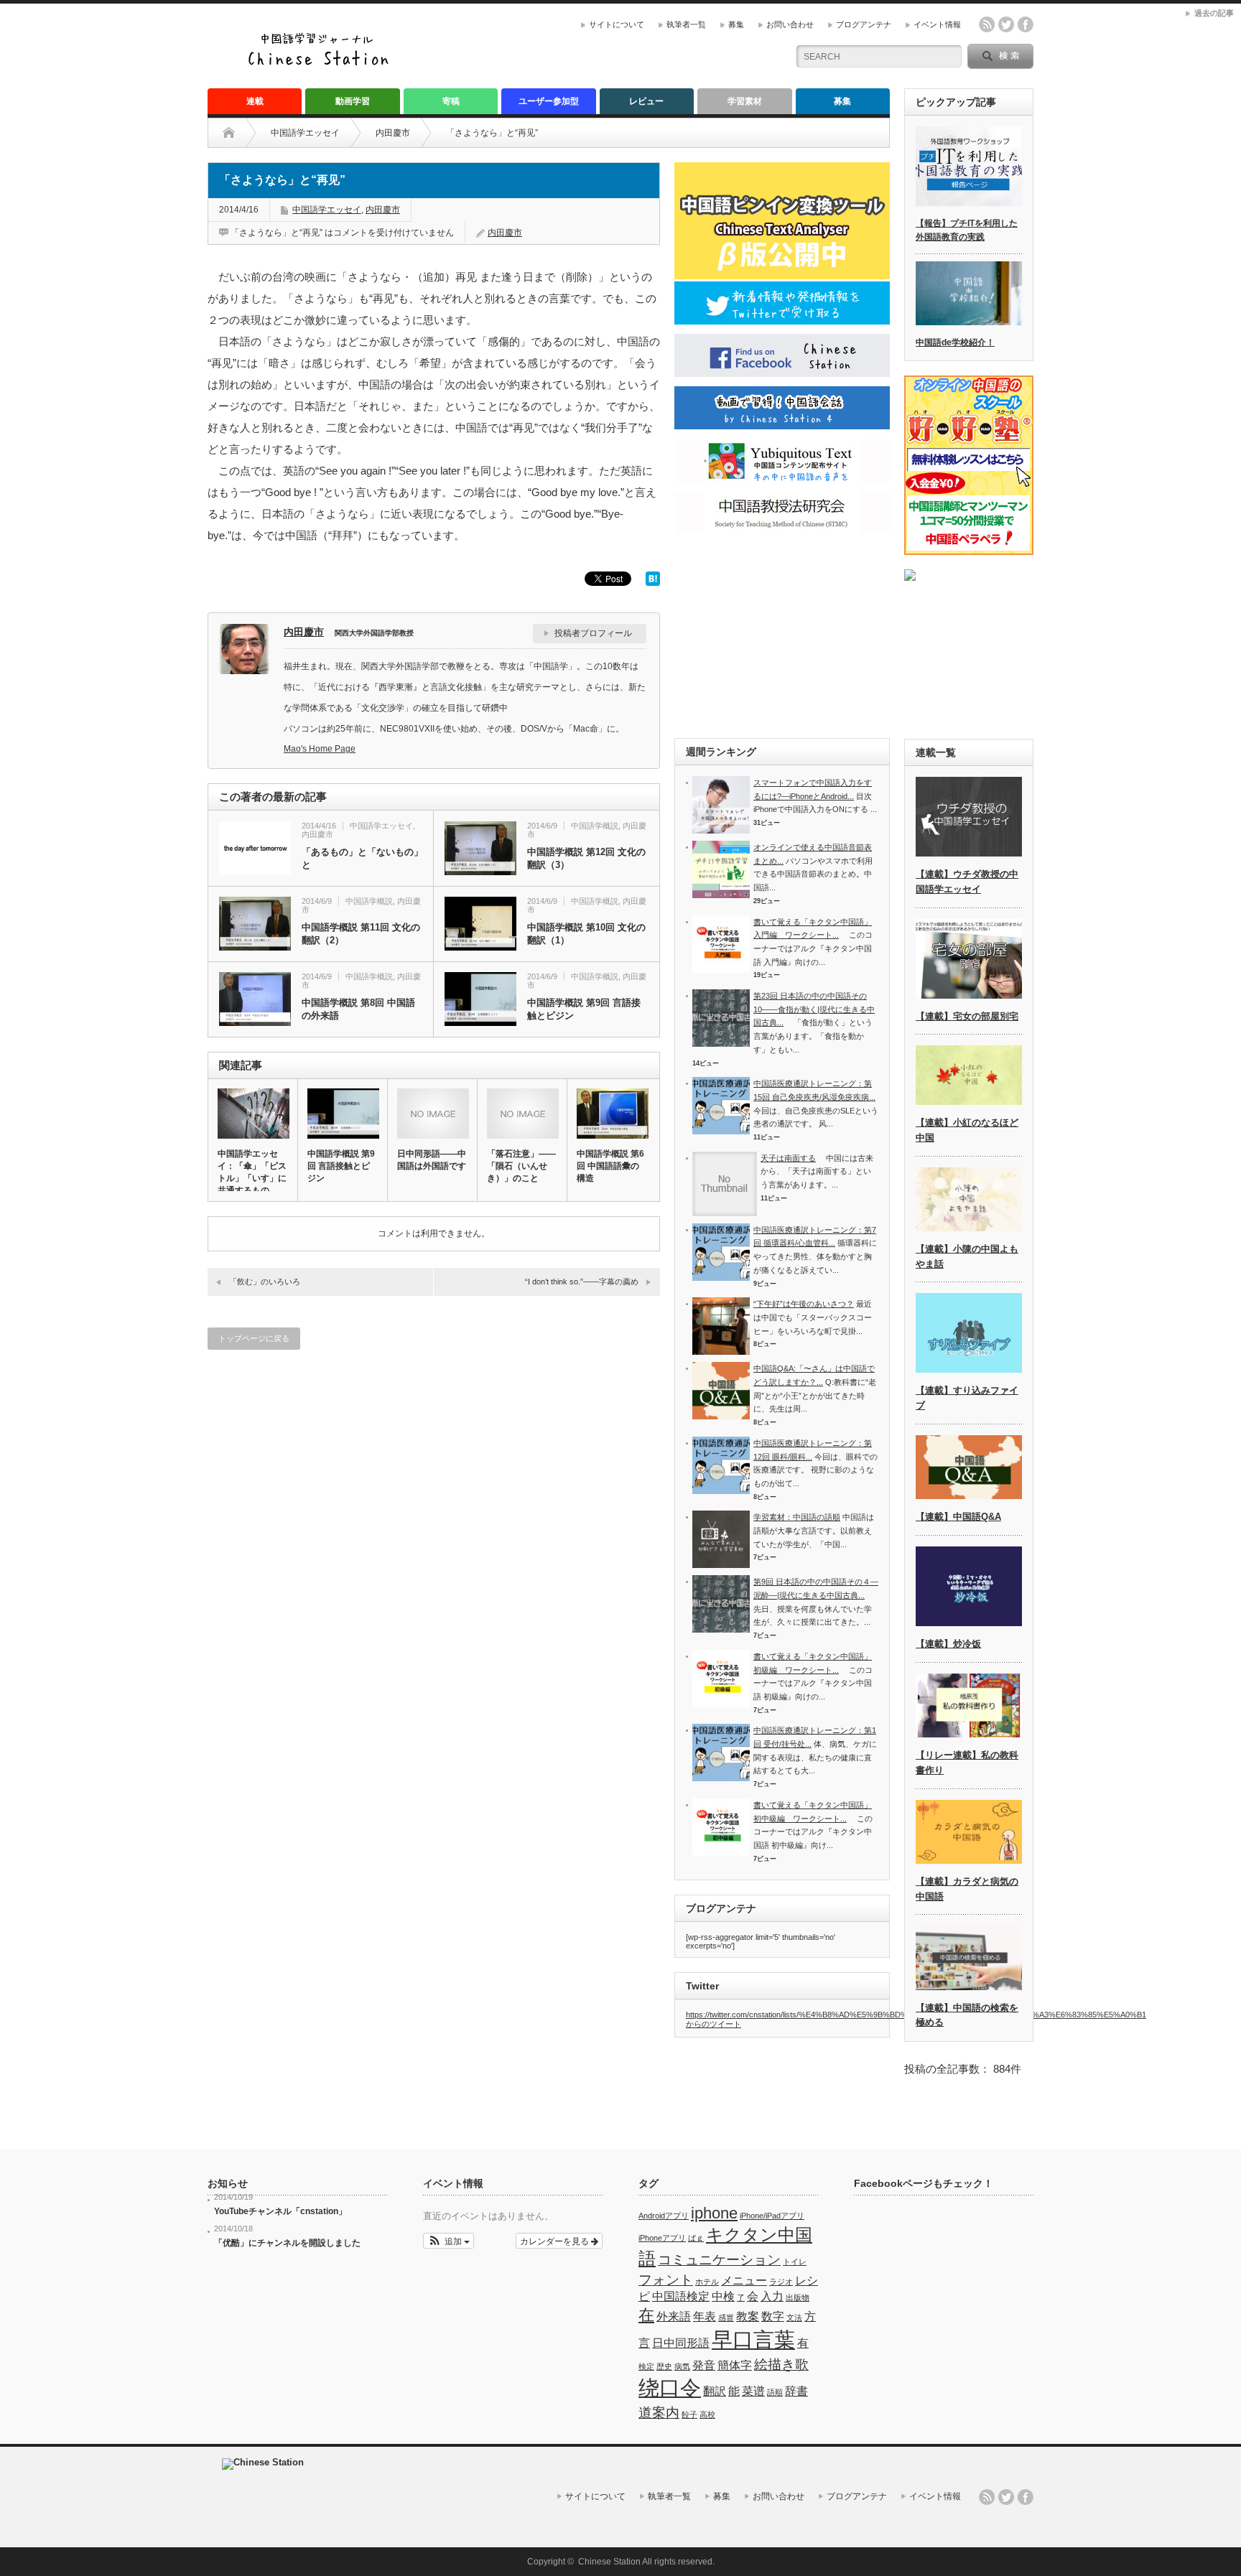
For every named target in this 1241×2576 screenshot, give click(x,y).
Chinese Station (609, 2562)
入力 (772, 2296)
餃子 (689, 2414)
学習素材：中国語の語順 (797, 1517)
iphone (714, 2213)
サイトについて (617, 24)
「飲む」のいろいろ (265, 1282)
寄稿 (451, 101)
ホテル (707, 2282)
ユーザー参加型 (549, 101)
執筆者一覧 (686, 24)
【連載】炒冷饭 (948, 1644)
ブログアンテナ (864, 24)
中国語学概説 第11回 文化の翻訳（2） (361, 934)
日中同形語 (681, 2343)
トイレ (795, 2262)
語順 (775, 2392)
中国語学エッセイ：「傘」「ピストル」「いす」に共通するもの (252, 1172)
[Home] (240, 133)
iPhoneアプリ (662, 2238)
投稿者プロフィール (593, 633)
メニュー (744, 2281)
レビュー (646, 101)
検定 (646, 2366)
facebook (1026, 24)
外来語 (674, 2316)
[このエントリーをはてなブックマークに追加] (653, 582)
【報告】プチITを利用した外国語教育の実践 (967, 230)
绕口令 (670, 2388)
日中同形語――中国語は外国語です (432, 1160)
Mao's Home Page (320, 749)
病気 (682, 2366)
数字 (773, 2316)
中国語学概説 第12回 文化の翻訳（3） (586, 858)
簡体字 (735, 2365)
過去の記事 (1214, 13)
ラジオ (781, 2282)
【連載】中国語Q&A (958, 1517)
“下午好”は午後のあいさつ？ (804, 1304)
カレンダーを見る (556, 2240)
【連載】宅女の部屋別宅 (967, 1016)
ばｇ (696, 2238)
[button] (448, 2241)
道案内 (659, 2413)
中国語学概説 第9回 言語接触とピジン (584, 1009)
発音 (704, 2365)
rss (987, 24)
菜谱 (753, 2391)
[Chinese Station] (322, 64)
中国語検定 (681, 2296)
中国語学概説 (595, 826)
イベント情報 (937, 24)
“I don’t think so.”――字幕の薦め (582, 1282)
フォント (666, 2280)
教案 (748, 2316)
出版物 (798, 2297)
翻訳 (715, 2391)
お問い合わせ (790, 24)
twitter (1006, 24)
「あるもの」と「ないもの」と (362, 858)
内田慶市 (393, 133)
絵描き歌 (781, 2365)
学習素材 (745, 101)
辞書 (796, 2391)
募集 (736, 24)
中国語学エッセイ (305, 133)
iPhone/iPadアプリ (772, 2216)
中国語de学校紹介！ (955, 342)
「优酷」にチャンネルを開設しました (287, 2243)
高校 (707, 2414)
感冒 (726, 2318)
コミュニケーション (719, 2260)
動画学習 (353, 101)
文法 (794, 2318)
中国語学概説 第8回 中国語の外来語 (358, 1009)
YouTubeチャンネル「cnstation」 (280, 2211)
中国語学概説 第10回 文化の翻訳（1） (586, 934)
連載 (255, 101)
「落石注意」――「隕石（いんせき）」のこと (521, 1166)
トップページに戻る (254, 1338)
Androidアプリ (664, 2216)
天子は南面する (788, 1158)
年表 (705, 2316)
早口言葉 (753, 2339)
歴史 (664, 2366)
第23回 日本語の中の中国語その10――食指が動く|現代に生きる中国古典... (814, 1009)
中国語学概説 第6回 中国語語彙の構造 (610, 1166)
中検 (723, 2296)
